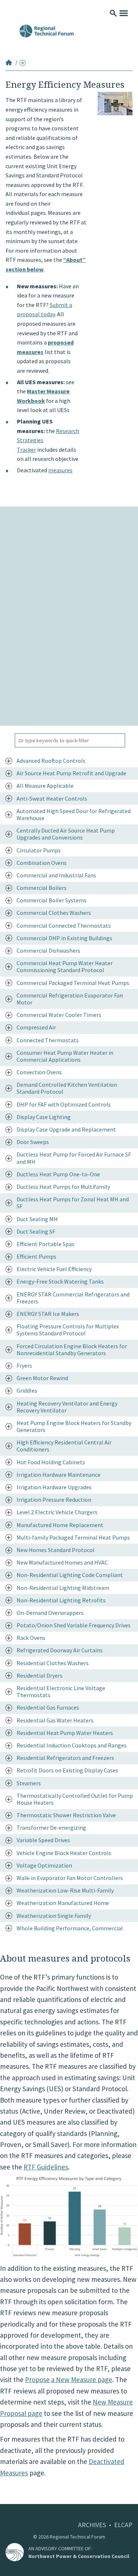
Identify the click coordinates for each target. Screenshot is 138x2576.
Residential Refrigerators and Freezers (65, 1758)
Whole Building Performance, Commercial (70, 1928)
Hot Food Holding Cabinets (51, 1462)
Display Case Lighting (44, 1117)
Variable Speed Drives (43, 1840)
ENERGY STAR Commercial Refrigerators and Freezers (73, 1298)
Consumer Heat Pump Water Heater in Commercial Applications (65, 1056)
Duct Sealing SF (36, 1231)
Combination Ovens (42, 863)
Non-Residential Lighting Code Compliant (70, 1575)
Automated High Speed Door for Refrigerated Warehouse (74, 814)
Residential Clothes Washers (53, 1663)
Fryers (24, 1365)
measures (60, 470)
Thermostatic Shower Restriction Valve (66, 1815)
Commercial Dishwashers (48, 950)
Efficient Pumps (36, 1256)
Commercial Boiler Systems (52, 900)
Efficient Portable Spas (45, 1244)
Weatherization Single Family (54, 1916)
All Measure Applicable (45, 786)
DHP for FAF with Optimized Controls (64, 1104)
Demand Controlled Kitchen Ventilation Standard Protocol (67, 1088)
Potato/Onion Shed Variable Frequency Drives (74, 1625)
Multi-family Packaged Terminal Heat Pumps (73, 1537)
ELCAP (123, 2525)
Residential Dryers (40, 1675)
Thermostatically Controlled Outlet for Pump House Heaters (75, 1799)
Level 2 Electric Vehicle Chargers (57, 1512)
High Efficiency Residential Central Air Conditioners (64, 1446)
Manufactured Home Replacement (60, 1525)
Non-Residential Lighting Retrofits (61, 1600)
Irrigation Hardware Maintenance (59, 1475)
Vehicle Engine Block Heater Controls (64, 1853)
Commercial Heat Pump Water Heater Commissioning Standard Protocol (65, 966)
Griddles (27, 1390)
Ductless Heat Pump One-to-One (58, 1174)
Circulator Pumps (39, 850)
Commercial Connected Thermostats (64, 926)
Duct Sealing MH (37, 1219)
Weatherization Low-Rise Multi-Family (65, 1890)
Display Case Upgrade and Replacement (66, 1129)
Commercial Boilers (42, 888)
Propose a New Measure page (69, 2380)
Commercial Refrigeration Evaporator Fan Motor (70, 999)
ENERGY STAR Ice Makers (48, 1314)
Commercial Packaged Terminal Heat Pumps (73, 983)
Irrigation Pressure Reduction (54, 1500)
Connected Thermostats (48, 1040)
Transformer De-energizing (51, 1828)
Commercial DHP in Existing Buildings (64, 938)
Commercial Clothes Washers (54, 913)
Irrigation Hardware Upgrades (54, 1487)
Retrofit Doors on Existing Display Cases (67, 1770)
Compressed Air (36, 1027)
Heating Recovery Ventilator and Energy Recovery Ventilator (67, 1407)
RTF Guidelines (46, 2167)
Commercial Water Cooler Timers (59, 1015)
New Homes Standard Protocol (56, 1550)
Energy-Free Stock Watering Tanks (60, 1281)
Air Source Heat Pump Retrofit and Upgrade (71, 773)
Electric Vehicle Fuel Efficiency (54, 1269)
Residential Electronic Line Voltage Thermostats (61, 1691)
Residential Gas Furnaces (48, 1707)
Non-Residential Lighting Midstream (63, 1588)
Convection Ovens (39, 1072)
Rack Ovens (31, 1638)
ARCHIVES (92, 2525)
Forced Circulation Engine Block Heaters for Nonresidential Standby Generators (72, 1350)
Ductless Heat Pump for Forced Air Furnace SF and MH (74, 1158)
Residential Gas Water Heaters (55, 1720)
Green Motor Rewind (42, 1378)
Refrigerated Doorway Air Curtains (60, 1650)
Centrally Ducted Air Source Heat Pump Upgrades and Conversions (66, 834)
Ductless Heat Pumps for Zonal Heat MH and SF (73, 1203)
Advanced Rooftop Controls (51, 761)
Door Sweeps (33, 1142)
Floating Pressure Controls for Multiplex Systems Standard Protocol (68, 1330)
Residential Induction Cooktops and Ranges (72, 1745)
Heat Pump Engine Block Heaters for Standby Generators (74, 1426)
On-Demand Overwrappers (50, 1613)
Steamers (29, 1783)
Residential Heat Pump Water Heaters (65, 1733)
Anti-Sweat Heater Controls (52, 798)
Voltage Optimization (44, 1865)
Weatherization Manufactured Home (63, 1903)
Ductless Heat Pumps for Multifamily (63, 1187)
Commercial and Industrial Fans (56, 875)
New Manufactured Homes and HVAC (62, 1562)
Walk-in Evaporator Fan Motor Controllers (70, 1878)
